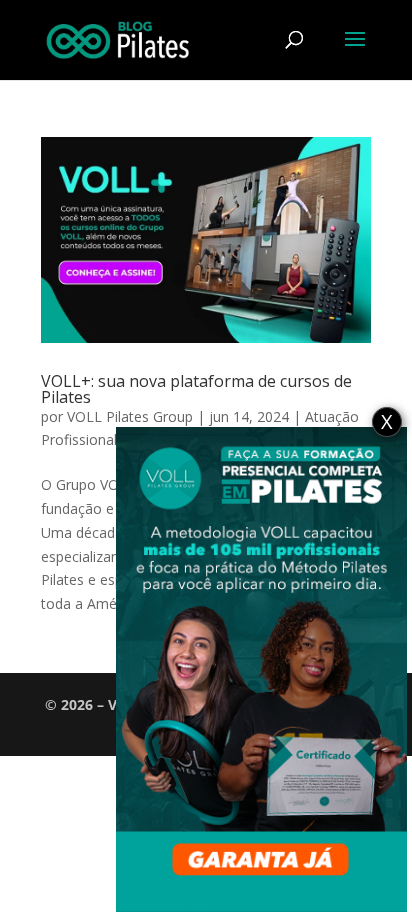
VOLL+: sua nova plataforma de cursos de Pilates (196, 389)
